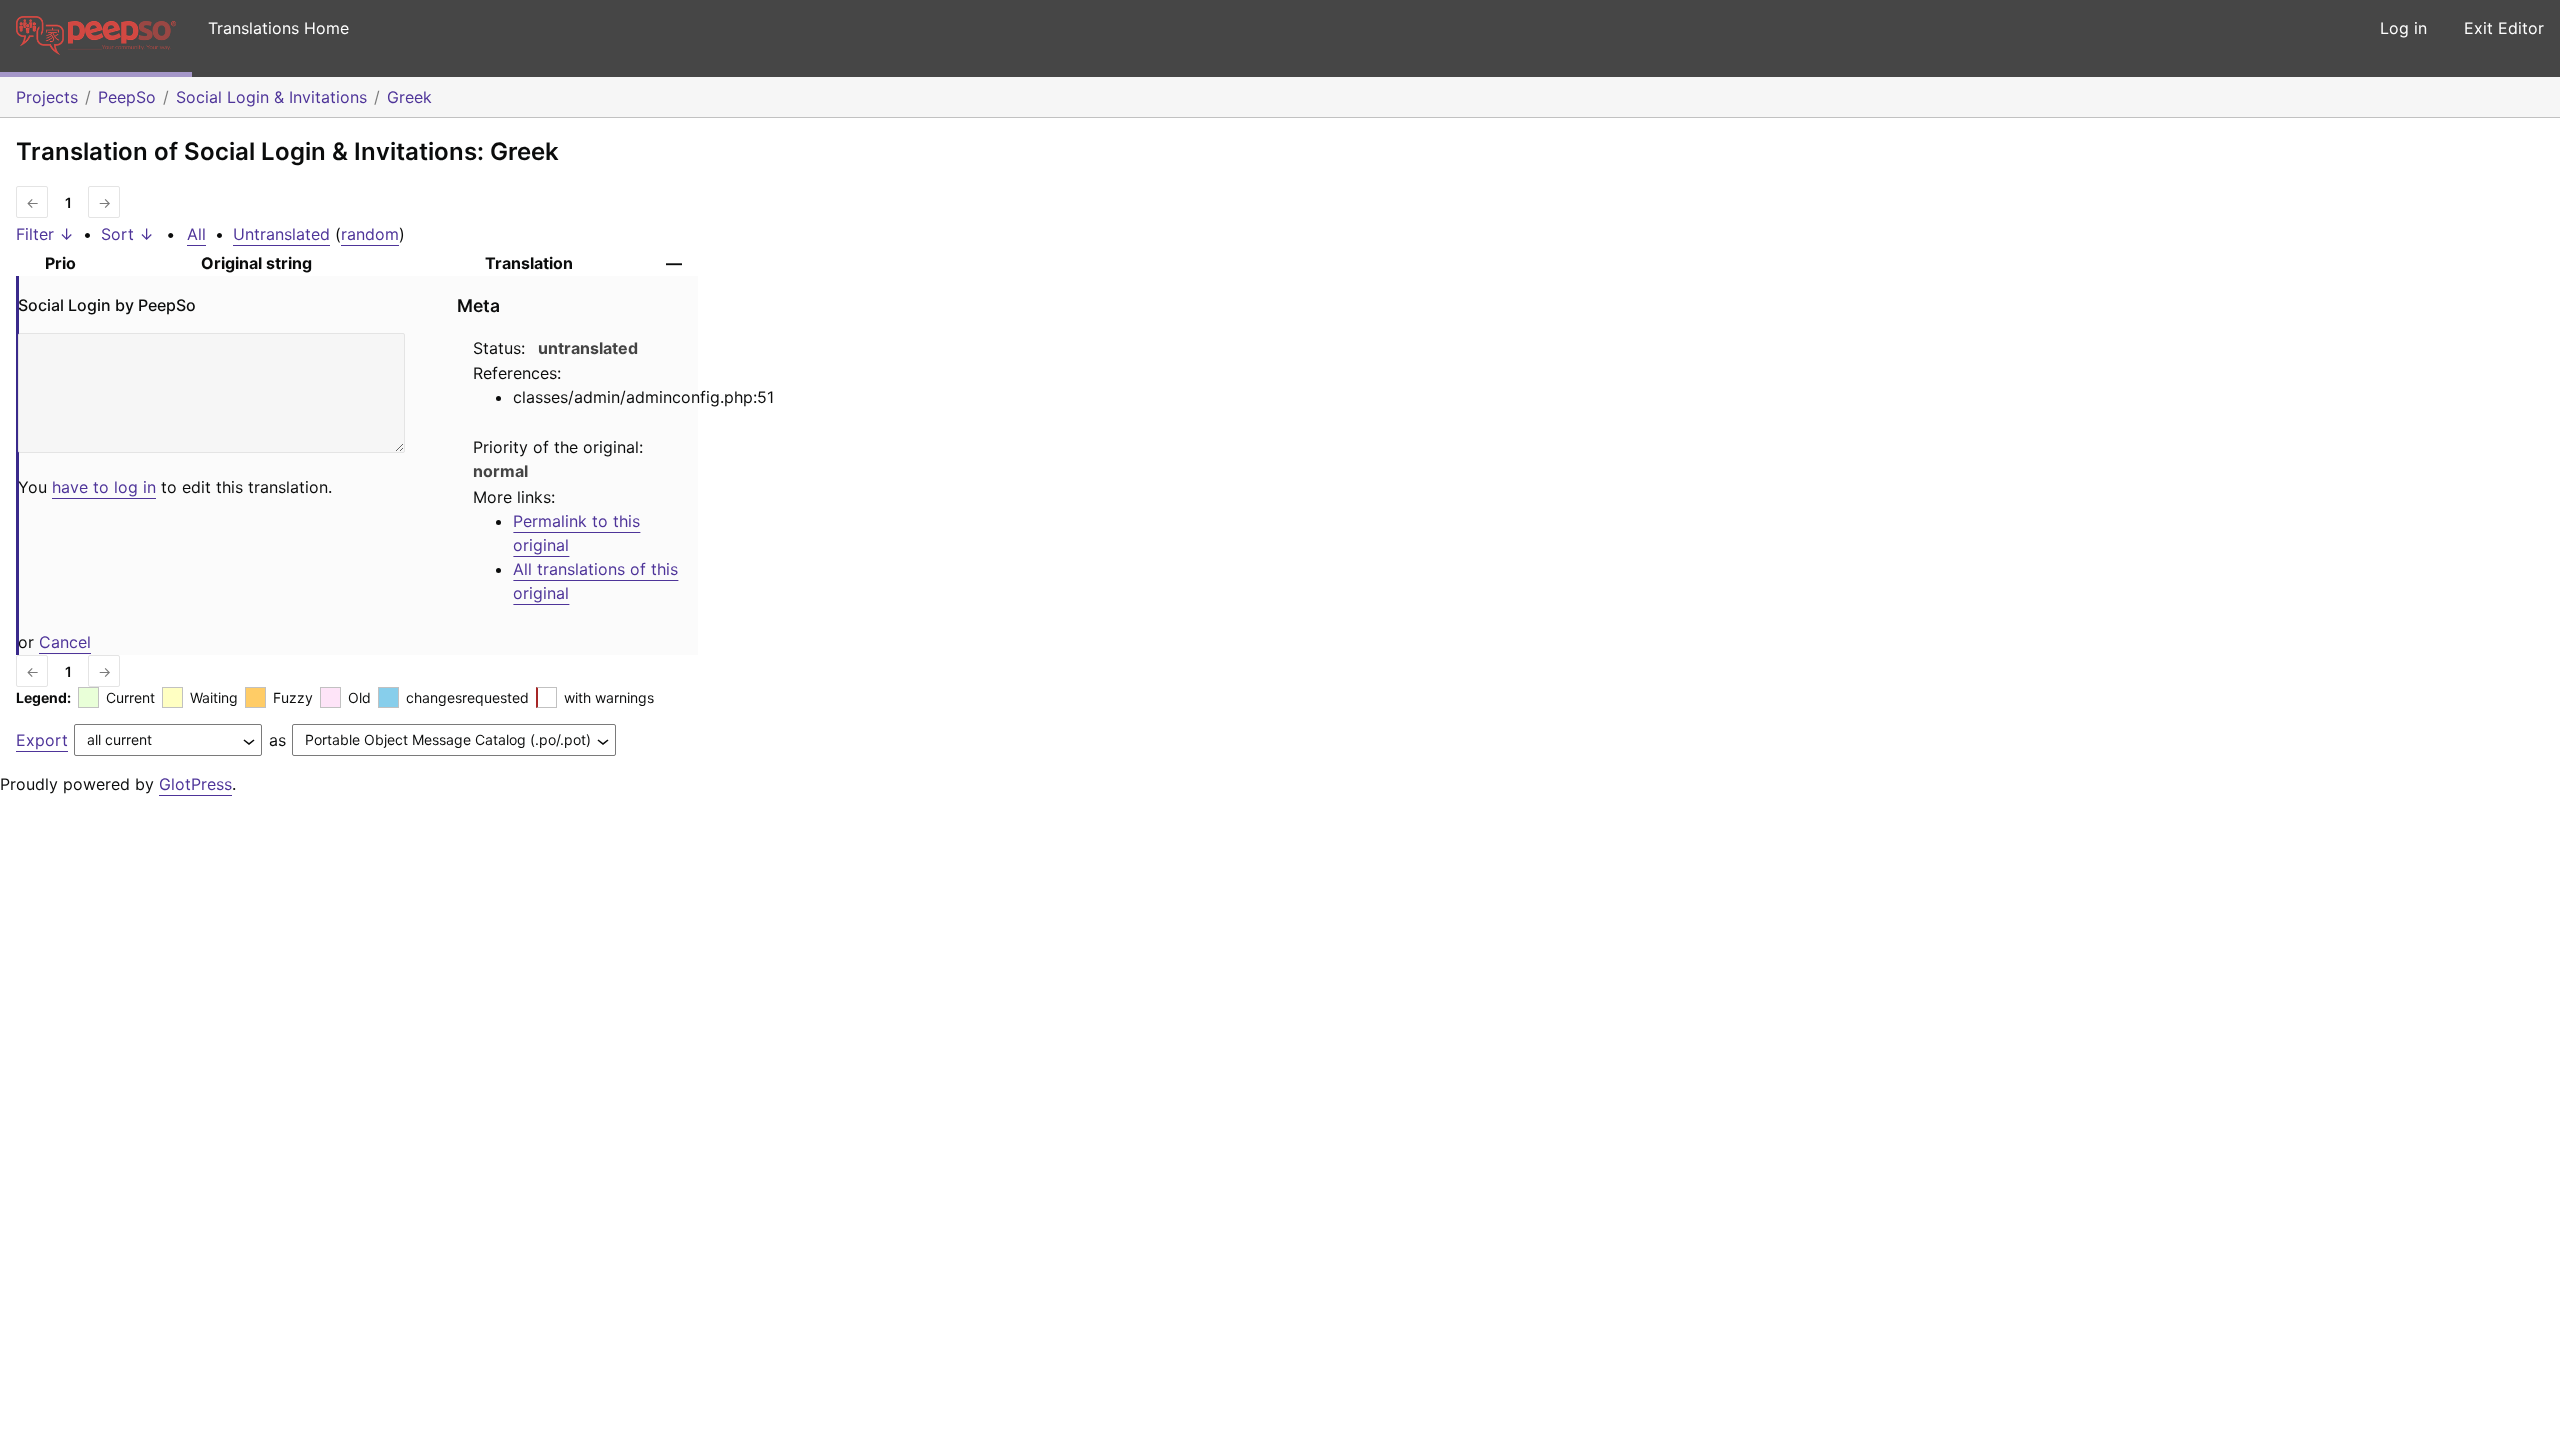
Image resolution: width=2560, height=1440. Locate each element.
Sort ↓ (127, 234)
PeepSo (127, 97)
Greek (409, 97)
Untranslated (281, 234)
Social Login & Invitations (271, 97)
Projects (47, 97)
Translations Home (278, 28)
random (370, 234)
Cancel (65, 642)
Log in (2403, 28)
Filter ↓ (45, 234)
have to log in (104, 487)
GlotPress (195, 784)
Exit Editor (2504, 28)
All (196, 234)
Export (42, 740)
